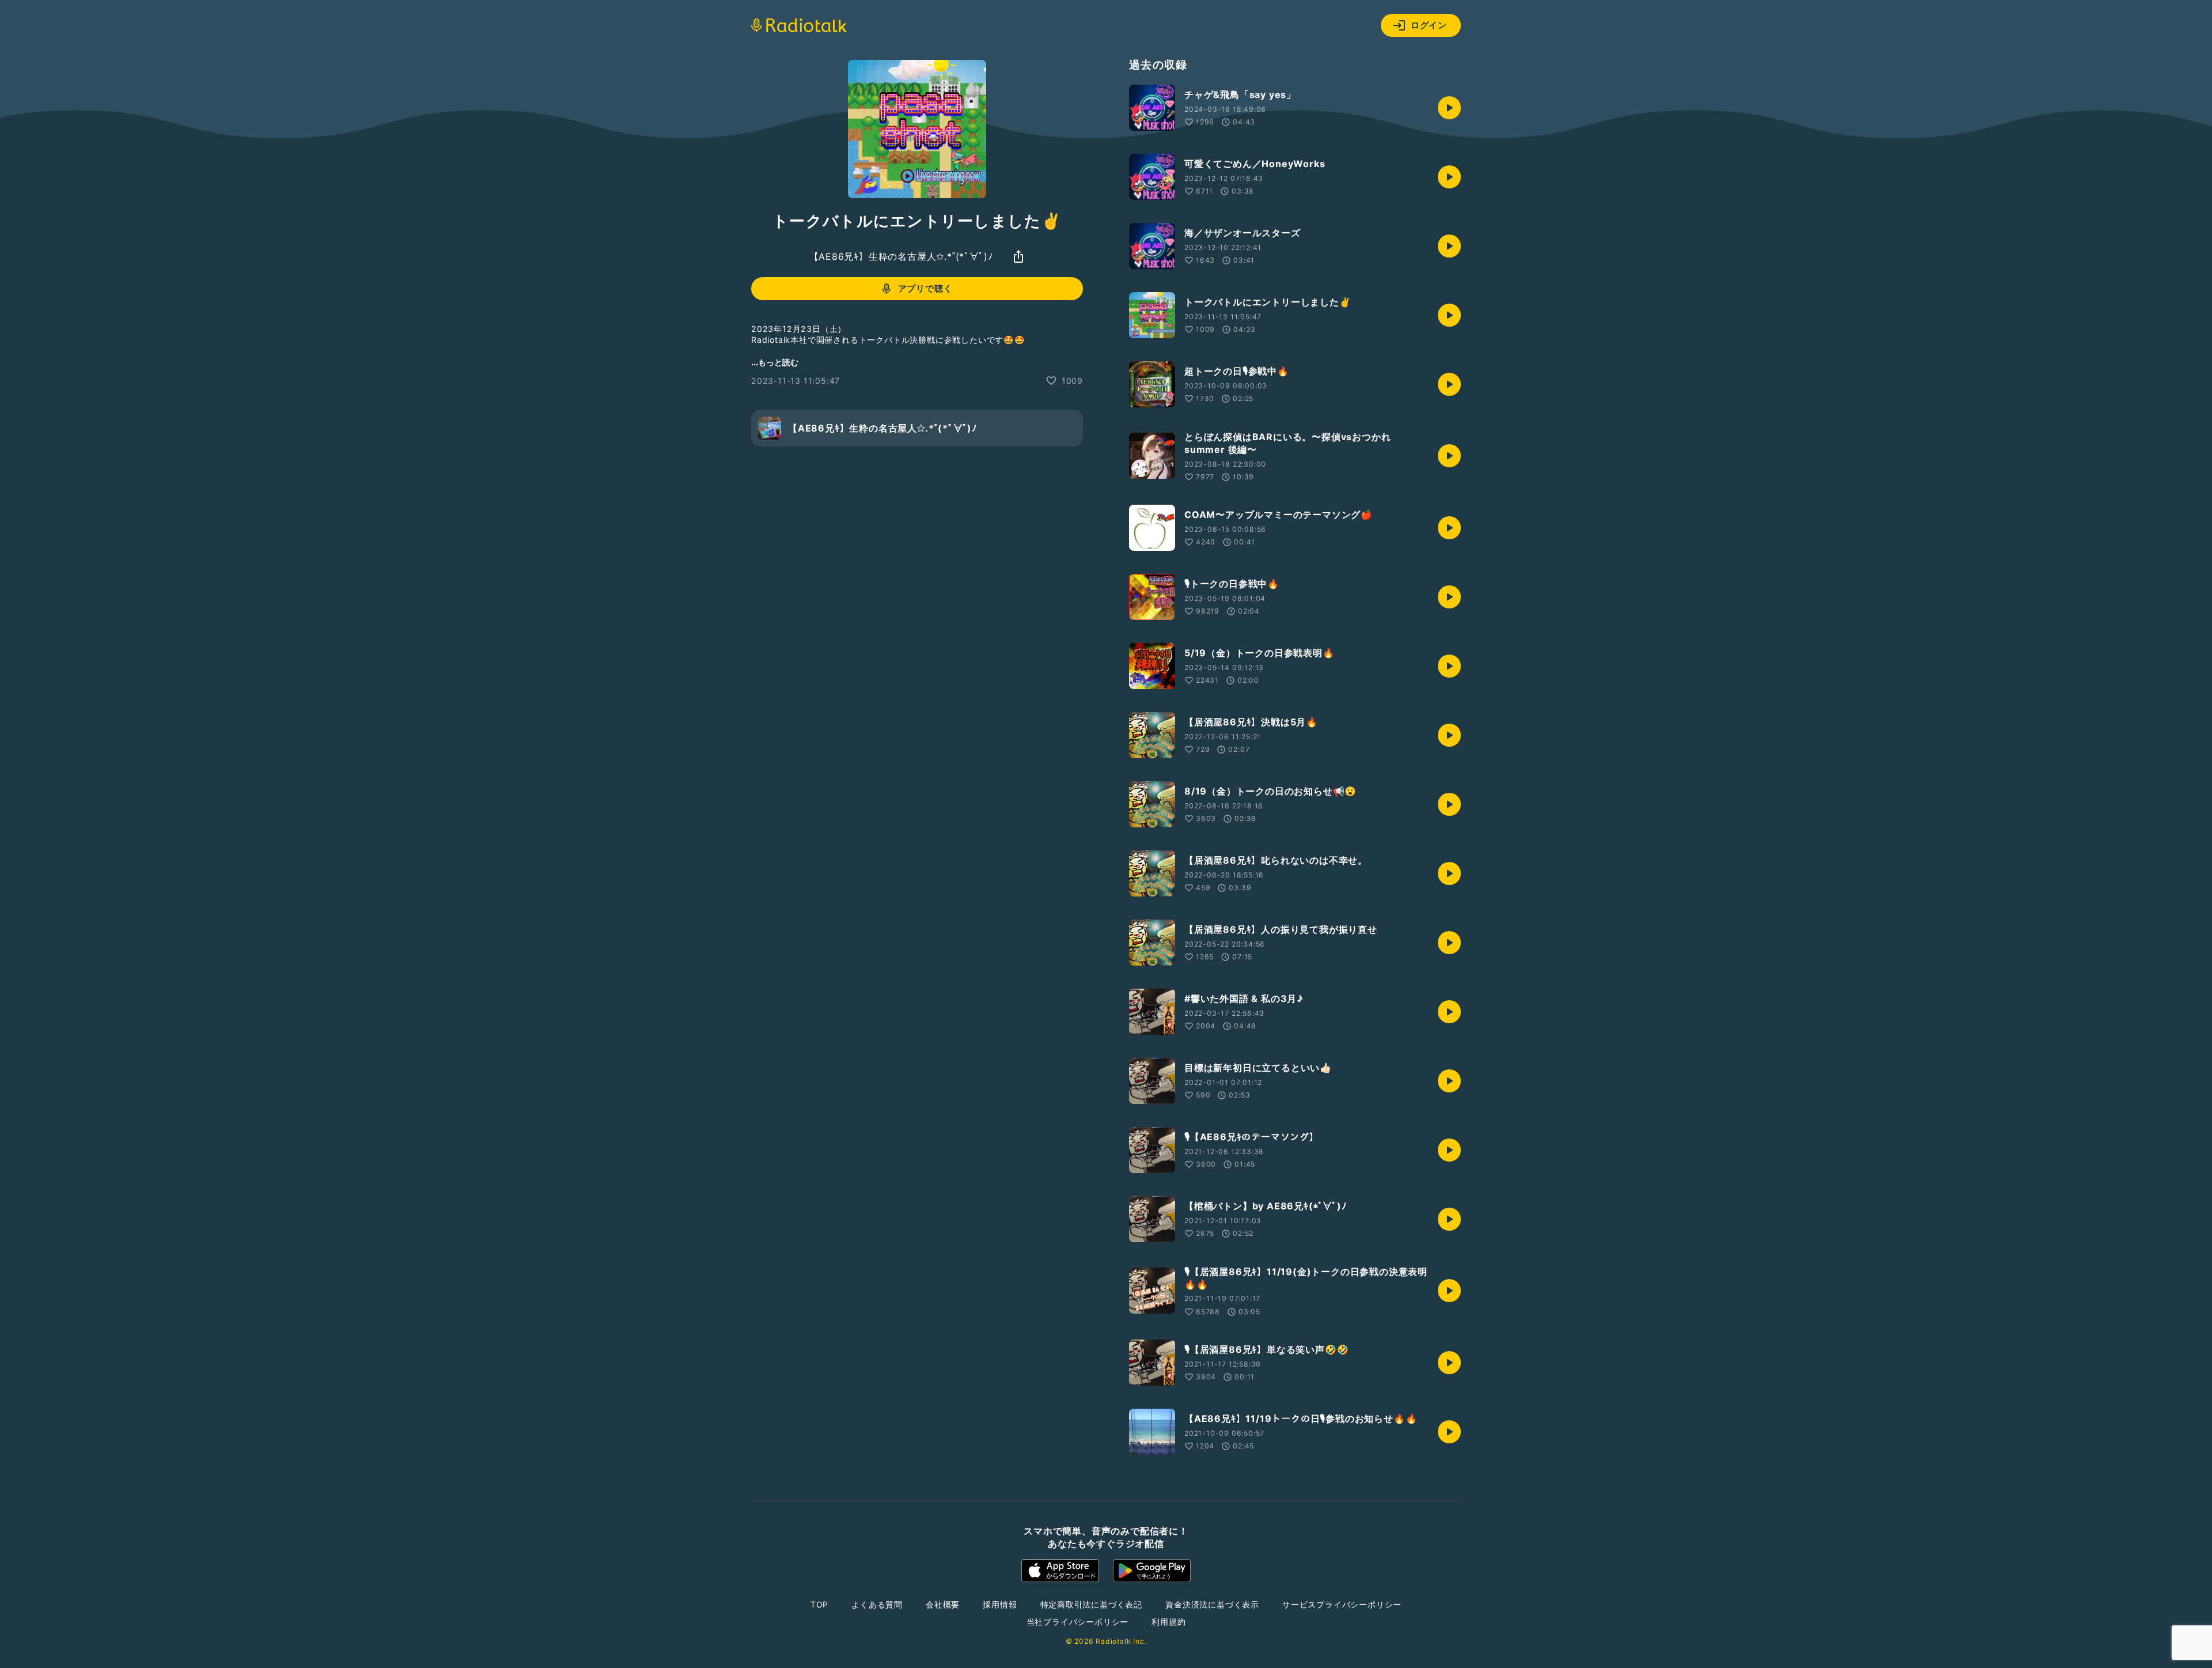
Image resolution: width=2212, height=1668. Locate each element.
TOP (819, 1604)
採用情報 (1000, 1604)
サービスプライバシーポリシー (1342, 1604)
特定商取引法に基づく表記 (1092, 1604)
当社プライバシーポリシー (1078, 1622)
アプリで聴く (925, 288)
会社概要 (943, 1604)
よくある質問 (877, 1604)
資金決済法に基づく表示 (1212, 1604)
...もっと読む (775, 362)
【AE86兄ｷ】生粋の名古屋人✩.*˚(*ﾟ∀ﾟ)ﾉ (901, 256)
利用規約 (1169, 1622)
